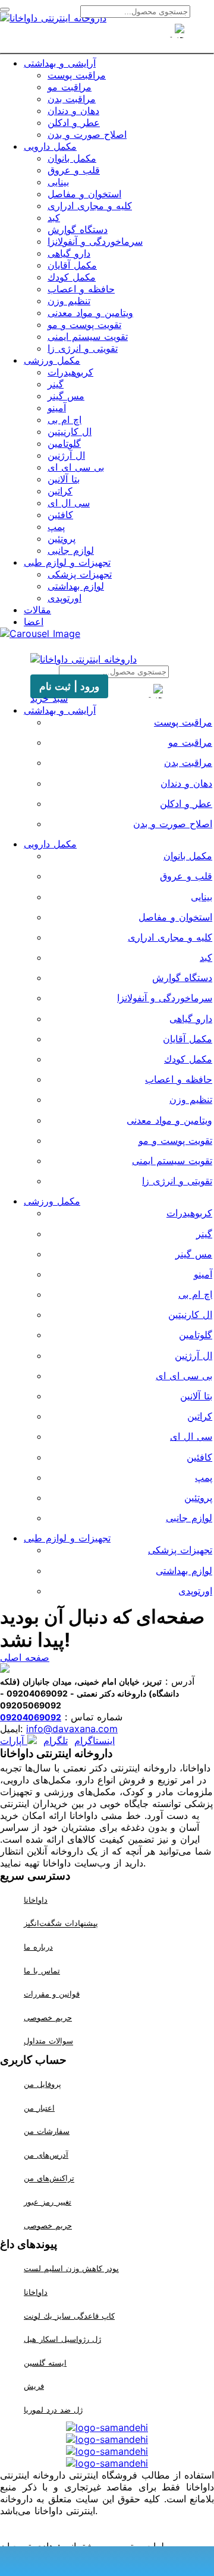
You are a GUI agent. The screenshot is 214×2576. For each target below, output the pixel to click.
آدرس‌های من (46, 2155)
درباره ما (38, 1947)
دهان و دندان (73, 111)
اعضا (34, 622)
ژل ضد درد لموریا (53, 2410)
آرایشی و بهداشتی (60, 63)
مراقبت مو (70, 87)
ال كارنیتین (70, 431)
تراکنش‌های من (49, 2178)
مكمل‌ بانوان (72, 158)
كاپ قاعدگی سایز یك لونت (69, 2316)
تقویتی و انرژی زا (83, 348)
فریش (34, 2386)
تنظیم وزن (69, 301)
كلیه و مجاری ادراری (90, 206)
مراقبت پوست (77, 75)
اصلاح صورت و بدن (87, 134)
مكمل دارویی (50, 146)
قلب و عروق (74, 170)
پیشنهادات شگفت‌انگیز (61, 1924)
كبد (54, 217)
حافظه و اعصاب (81, 289)
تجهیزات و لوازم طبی (67, 562)
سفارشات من (47, 2131)
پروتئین (62, 538)
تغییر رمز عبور (48, 2202)
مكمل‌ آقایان (72, 265)
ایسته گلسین (45, 2363)
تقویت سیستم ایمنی (88, 336)
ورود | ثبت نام (69, 686)
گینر (56, 384)
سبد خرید (49, 698)
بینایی (58, 182)
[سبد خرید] (107, 37)
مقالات (37, 610)
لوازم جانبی (71, 550)
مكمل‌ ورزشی (52, 360)
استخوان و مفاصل (84, 194)
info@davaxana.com (72, 1729)
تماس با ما (42, 1970)
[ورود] (128, 37)
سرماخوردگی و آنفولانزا (95, 241)
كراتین (60, 491)
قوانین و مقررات (52, 1994)
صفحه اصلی (25, 1657)
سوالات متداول (48, 2041)
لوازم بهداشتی (76, 586)
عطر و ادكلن (74, 122)
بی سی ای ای (76, 467)
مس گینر (66, 396)
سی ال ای (69, 503)
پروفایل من (43, 2084)
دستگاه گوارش (78, 229)
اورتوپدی (64, 598)
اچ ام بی (64, 420)
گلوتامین (64, 443)
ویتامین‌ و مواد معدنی (90, 313)
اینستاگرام (95, 1741)
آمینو (57, 408)
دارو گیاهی (69, 253)
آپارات (14, 1741)
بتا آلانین (64, 479)
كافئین (60, 515)
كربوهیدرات (70, 372)
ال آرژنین (66, 455)
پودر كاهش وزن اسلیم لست (71, 2268)
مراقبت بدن (72, 99)
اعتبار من (39, 2108)
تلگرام (56, 1741)
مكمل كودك (72, 277)
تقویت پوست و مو (84, 324)
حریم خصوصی (48, 2017)
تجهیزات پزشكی (80, 574)
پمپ (56, 526)
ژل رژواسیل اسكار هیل (62, 2339)
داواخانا (36, 1900)
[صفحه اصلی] (86, 37)
